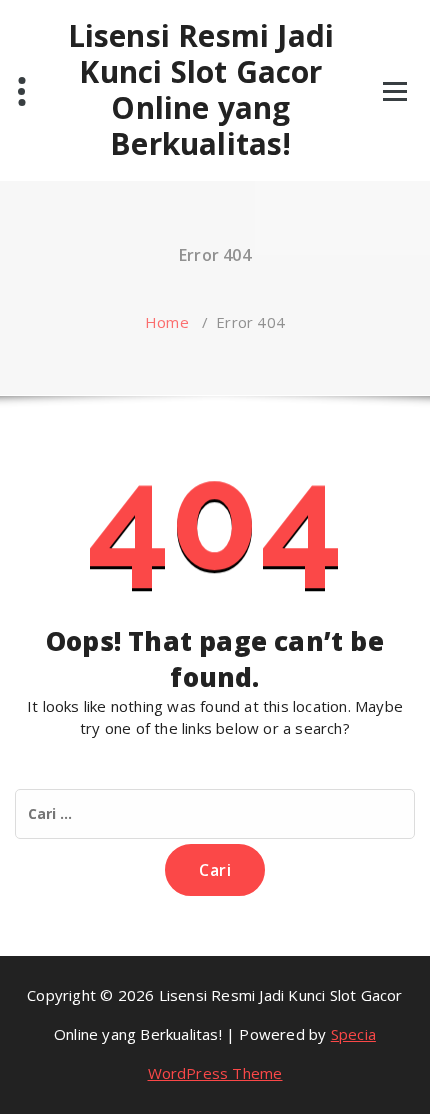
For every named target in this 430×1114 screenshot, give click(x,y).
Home (167, 322)
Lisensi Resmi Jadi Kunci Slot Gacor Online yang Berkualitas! (201, 90)
